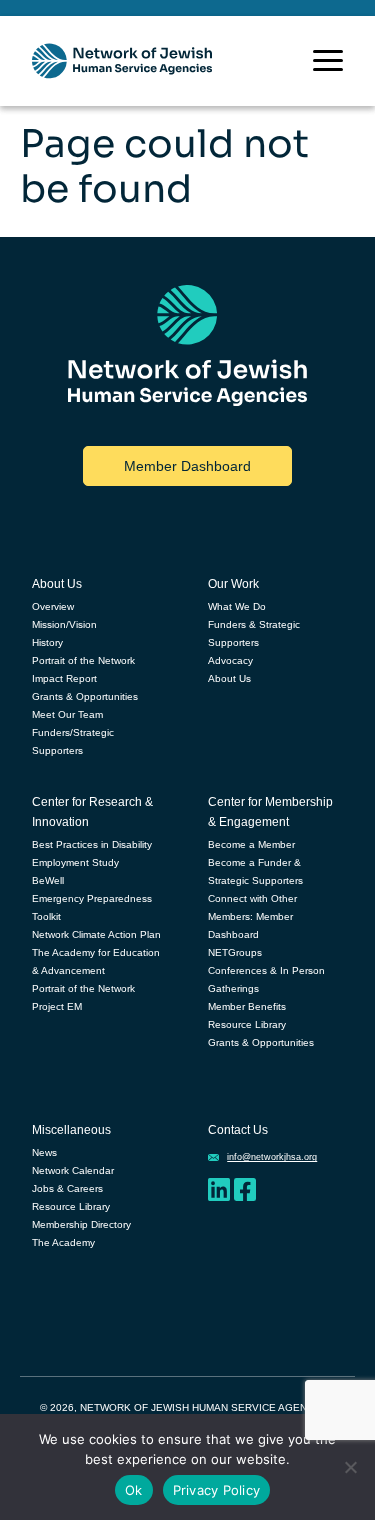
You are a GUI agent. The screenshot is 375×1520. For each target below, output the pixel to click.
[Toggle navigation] (328, 60)
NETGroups (235, 952)
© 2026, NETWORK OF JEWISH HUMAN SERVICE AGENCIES (185, 1407)
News (44, 1152)
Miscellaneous (71, 1130)
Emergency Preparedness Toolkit (92, 907)
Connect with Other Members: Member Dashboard (252, 916)
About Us (57, 584)
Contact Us (238, 1130)
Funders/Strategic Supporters (73, 741)
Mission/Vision (64, 624)
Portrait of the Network (83, 660)
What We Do (237, 606)
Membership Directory (81, 1224)
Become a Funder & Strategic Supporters (255, 871)
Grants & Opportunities (85, 696)
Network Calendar (73, 1170)
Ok (134, 1490)
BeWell (48, 880)
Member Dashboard (187, 466)
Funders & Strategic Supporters (254, 633)
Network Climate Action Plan (96, 934)
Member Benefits (247, 1006)
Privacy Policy (217, 1490)
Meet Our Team (67, 714)
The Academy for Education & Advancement (96, 961)
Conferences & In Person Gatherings (266, 979)
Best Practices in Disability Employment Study (92, 853)
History (47, 642)
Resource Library (247, 1024)
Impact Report (64, 678)
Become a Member (251, 844)
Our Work (233, 584)
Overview (53, 606)
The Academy (63, 1242)
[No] (350, 1467)
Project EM (57, 1006)
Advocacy (230, 660)
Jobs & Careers (67, 1188)
